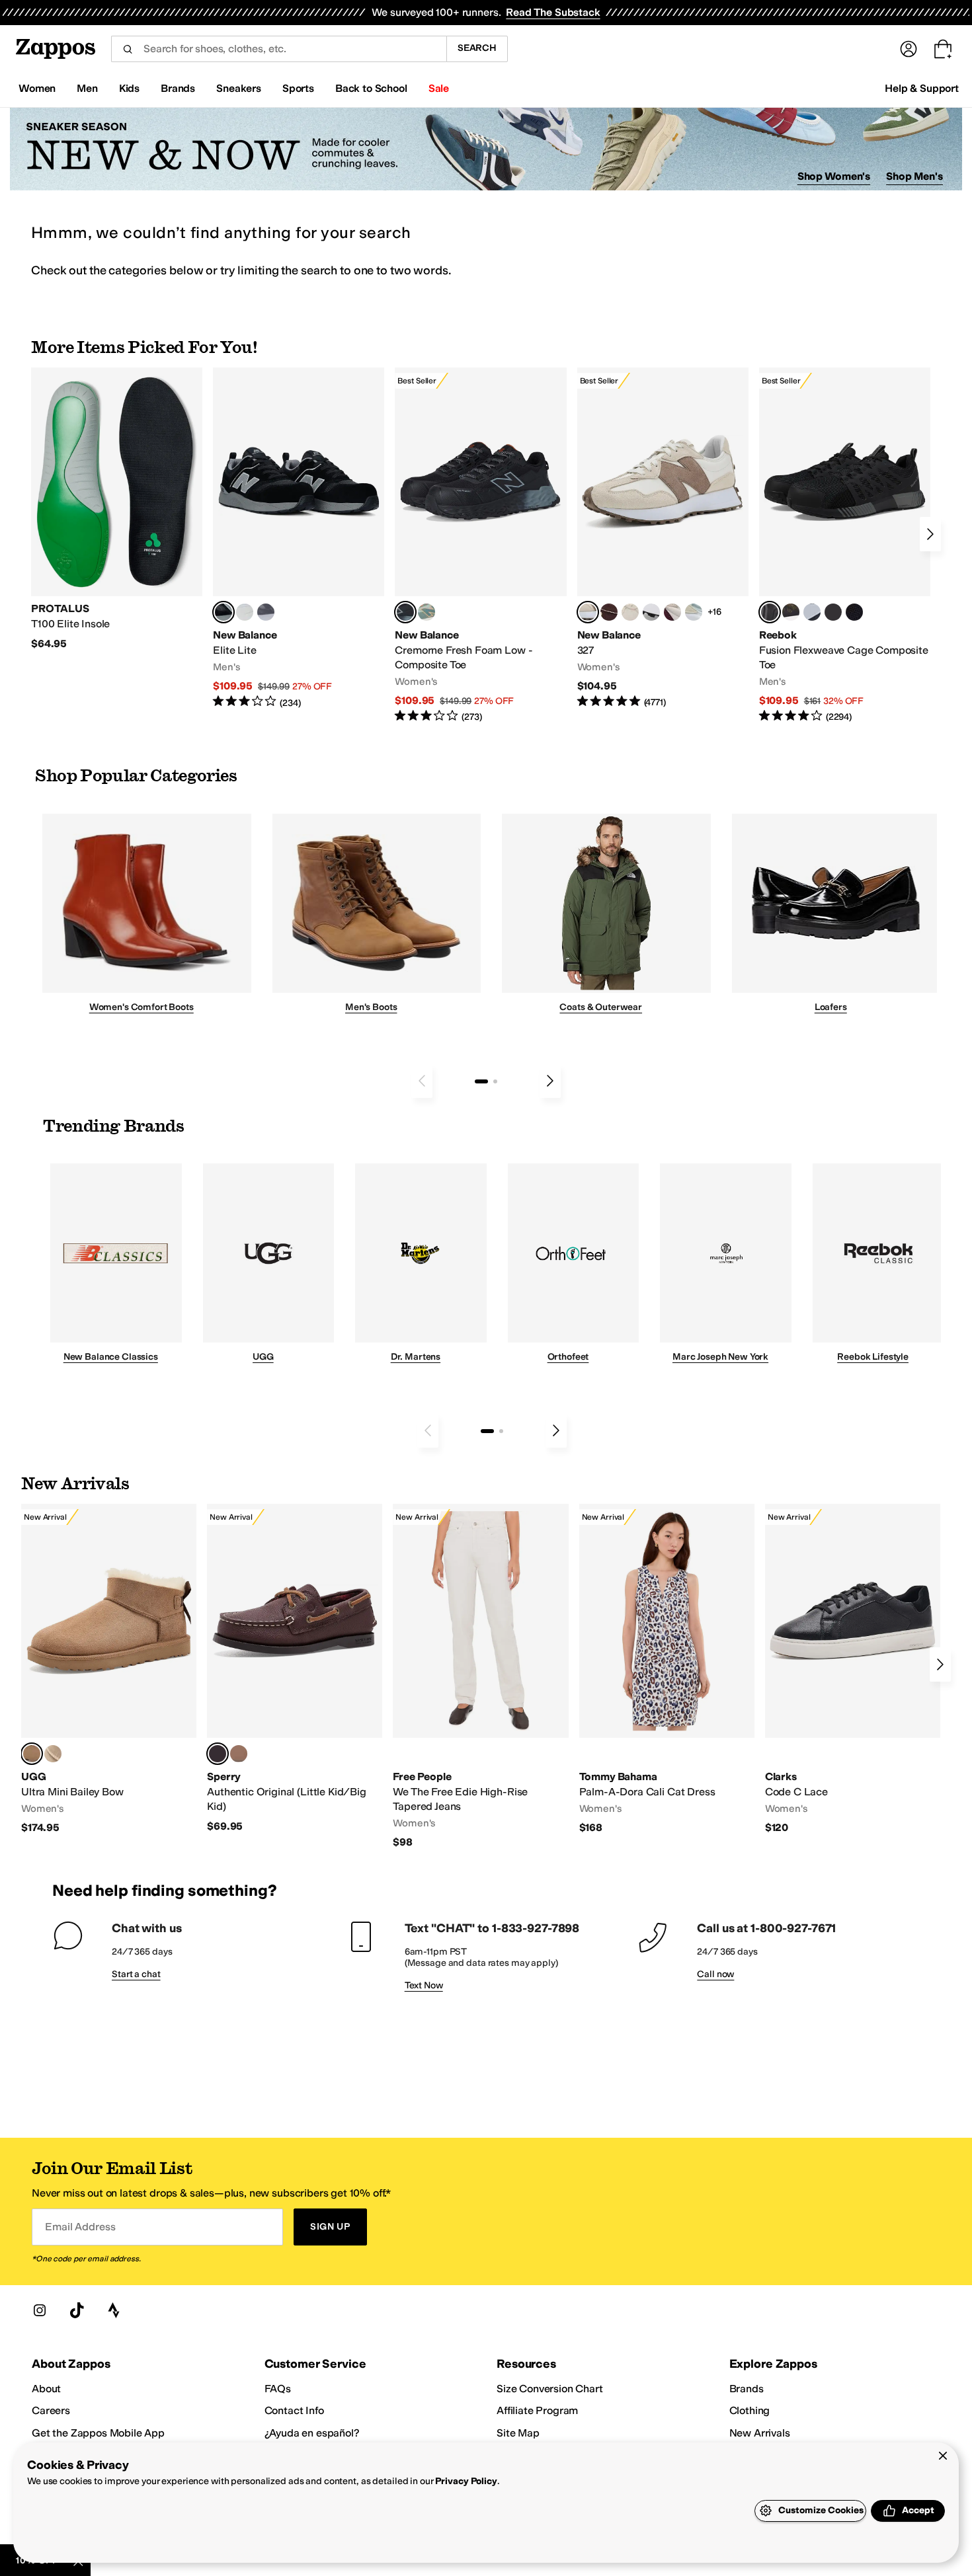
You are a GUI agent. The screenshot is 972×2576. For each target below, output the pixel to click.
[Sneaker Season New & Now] (486, 149)
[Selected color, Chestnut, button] (32, 1754)
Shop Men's (914, 176)
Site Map (518, 2433)
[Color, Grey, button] (266, 612)
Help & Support (922, 88)
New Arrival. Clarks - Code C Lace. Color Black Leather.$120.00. (853, 1669)
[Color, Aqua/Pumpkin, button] (426, 612)
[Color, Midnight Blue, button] (239, 1754)
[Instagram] (40, 2310)
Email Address (80, 2227)
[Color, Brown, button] (791, 612)
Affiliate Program (537, 2410)
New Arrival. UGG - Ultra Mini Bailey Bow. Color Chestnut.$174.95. (109, 1669)
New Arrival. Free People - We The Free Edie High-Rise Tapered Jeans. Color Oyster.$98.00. (480, 1676)
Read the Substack (553, 12)
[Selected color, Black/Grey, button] (405, 612)
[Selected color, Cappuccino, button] (218, 1754)
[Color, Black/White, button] (854, 612)
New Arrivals (760, 2433)
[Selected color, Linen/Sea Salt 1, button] (588, 612)
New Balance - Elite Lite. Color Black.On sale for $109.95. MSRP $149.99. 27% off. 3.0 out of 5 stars (299, 538)
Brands (747, 2389)
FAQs (278, 2389)
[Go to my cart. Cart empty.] (943, 49)
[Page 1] (481, 1081)
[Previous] (422, 1081)
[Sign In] (909, 49)
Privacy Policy (466, 2481)
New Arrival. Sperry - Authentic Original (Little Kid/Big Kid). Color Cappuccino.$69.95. (295, 1668)
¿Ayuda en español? (312, 2433)
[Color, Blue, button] (245, 612)
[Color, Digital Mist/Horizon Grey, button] (651, 612)
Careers (51, 2410)
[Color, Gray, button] (812, 612)
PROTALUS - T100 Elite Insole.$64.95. (117, 509)
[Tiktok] (77, 2310)
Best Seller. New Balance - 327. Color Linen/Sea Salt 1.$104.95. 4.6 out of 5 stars (663, 538)
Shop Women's (834, 176)
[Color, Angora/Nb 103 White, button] (694, 612)
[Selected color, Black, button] (223, 612)
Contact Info (294, 2410)
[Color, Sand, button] (53, 1754)
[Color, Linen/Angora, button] (630, 612)
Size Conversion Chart (550, 2389)
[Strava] (114, 2310)
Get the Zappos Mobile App (98, 2433)
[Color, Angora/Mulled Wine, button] (672, 612)
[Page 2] (495, 1081)
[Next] (930, 534)
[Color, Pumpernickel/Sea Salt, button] (609, 612)
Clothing (750, 2410)
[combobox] (279, 49)
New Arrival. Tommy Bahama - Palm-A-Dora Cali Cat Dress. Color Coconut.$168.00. (667, 1669)
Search (477, 48)
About (46, 2389)
